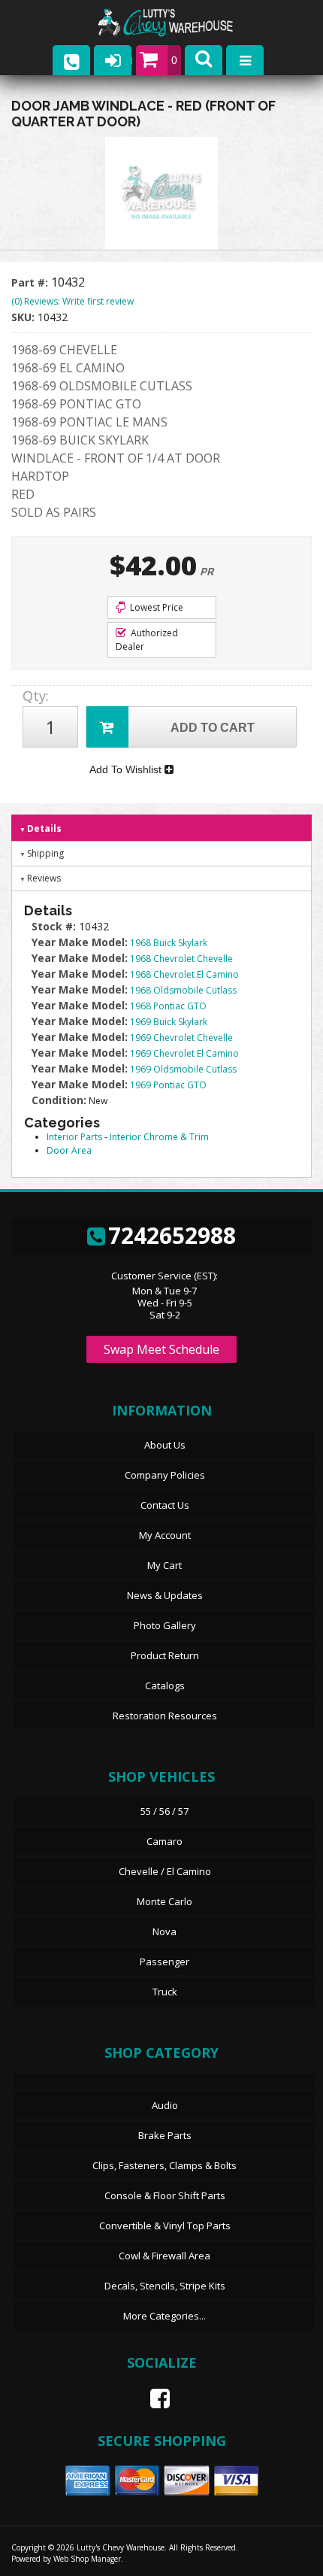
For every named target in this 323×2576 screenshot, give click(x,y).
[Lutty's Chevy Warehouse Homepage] (180, 23)
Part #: (31, 282)
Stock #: (55, 926)
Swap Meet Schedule (161, 1349)
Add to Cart (213, 728)
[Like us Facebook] (154, 2399)
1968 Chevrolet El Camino (184, 974)
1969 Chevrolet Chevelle (181, 1038)
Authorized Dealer (147, 640)
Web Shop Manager (87, 2559)
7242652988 (172, 1235)
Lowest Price (155, 607)
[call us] (71, 60)
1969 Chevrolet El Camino (184, 1053)
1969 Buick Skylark (169, 1022)
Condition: (59, 1100)
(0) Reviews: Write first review (72, 301)
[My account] (113, 60)
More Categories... (165, 2316)
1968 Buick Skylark (169, 943)
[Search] (204, 60)
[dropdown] (245, 60)
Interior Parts (74, 1137)
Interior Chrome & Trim (159, 1137)
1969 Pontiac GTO (168, 1085)
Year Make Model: (80, 942)
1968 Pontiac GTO (168, 1006)
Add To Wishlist (127, 769)
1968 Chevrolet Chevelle (181, 959)
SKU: (24, 317)
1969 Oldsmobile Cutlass (183, 1069)
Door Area (69, 1150)
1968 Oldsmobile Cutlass (183, 990)
